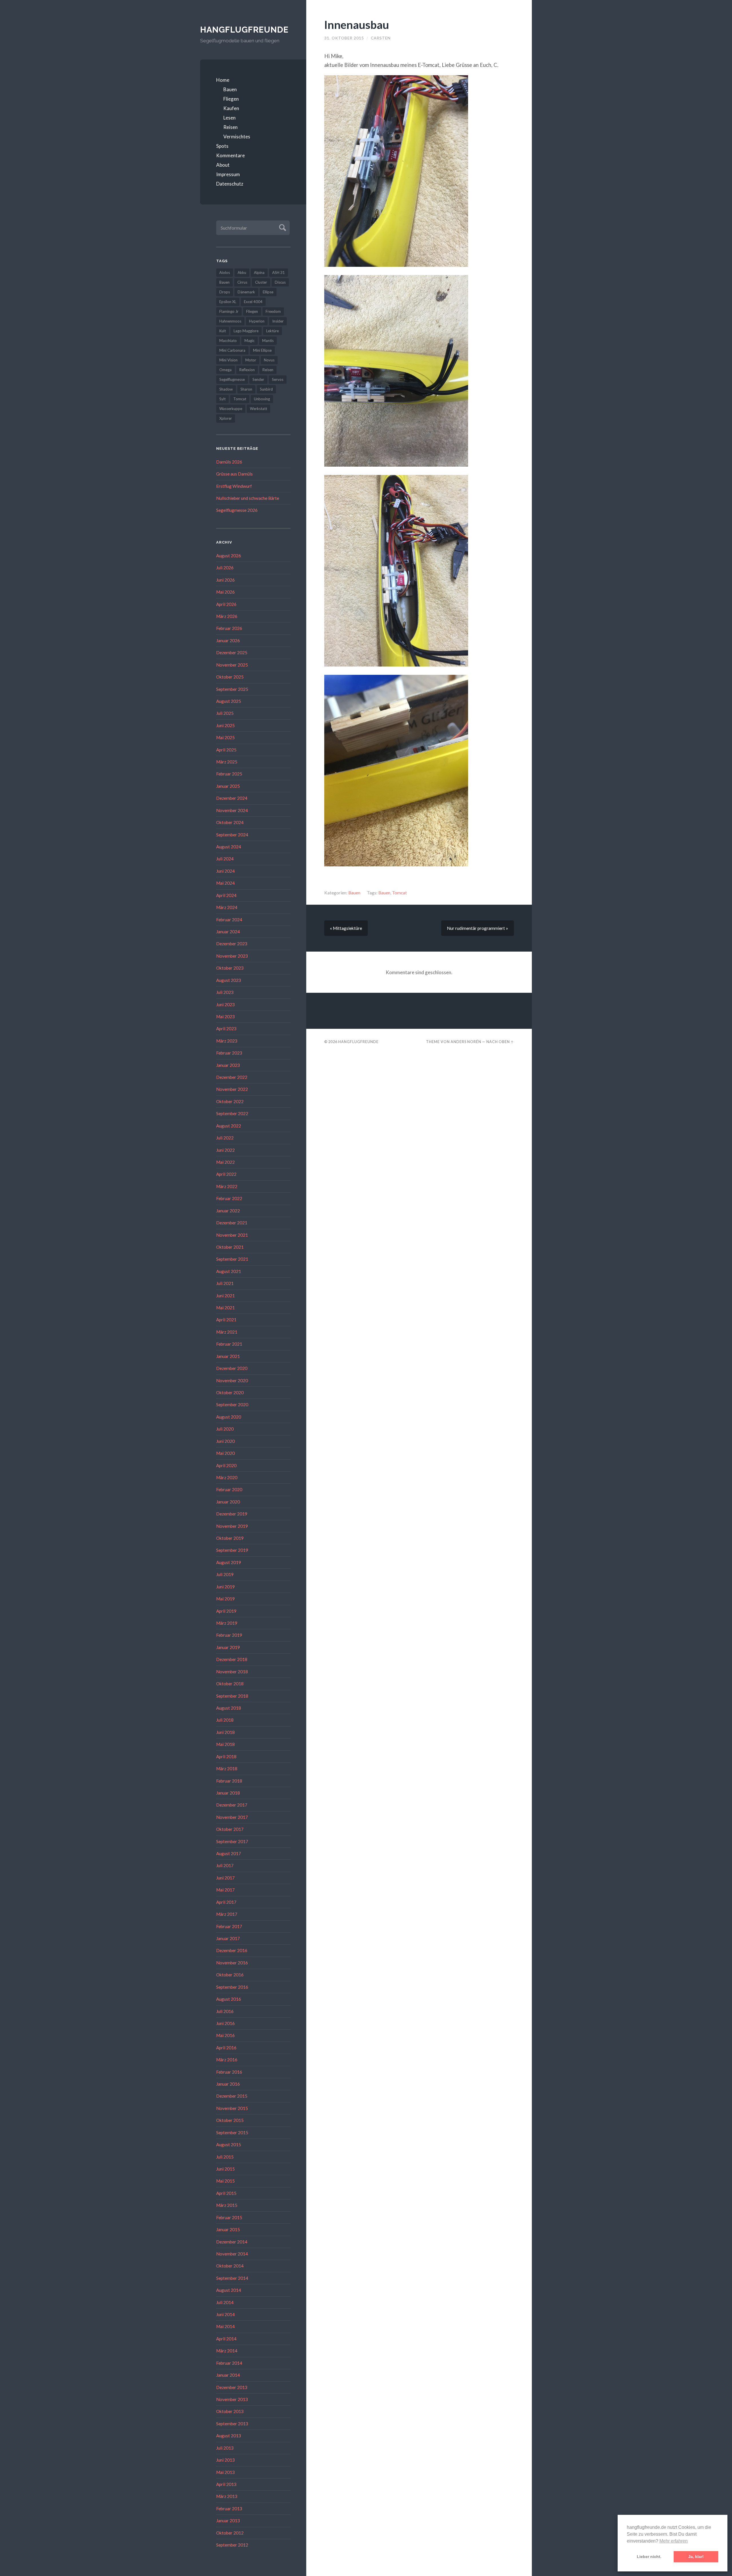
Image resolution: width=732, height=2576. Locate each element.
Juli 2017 (225, 1865)
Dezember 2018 (232, 1659)
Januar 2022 (228, 1211)
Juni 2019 (225, 1587)
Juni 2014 (225, 2314)
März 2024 (227, 907)
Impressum (228, 174)
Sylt (222, 399)
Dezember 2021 (232, 1223)
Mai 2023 (225, 1017)
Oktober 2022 (230, 1101)
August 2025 (229, 701)
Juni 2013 (225, 2460)
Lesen (229, 118)
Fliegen (231, 99)
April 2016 (226, 2048)
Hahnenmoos (230, 321)
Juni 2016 (225, 2023)
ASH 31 (279, 272)
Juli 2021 (225, 1283)
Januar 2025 (228, 786)
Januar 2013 (228, 2521)
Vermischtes (237, 137)
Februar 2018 (229, 1781)
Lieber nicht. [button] (649, 2557)
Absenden (282, 227)
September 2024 (232, 835)
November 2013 (232, 2399)
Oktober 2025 (230, 677)
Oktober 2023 (230, 968)
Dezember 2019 (232, 1514)
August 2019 (229, 1562)
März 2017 (227, 1914)
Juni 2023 (225, 1004)
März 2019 (227, 1623)
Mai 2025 (225, 737)
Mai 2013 (225, 2472)
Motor (251, 360)
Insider (278, 321)
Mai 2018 (225, 1744)
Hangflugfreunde (244, 30)
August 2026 (229, 556)
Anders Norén (466, 1042)
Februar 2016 (229, 2072)
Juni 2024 (225, 871)
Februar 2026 (229, 628)
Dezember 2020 (232, 1368)
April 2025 (226, 750)
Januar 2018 (228, 1793)
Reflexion (247, 370)
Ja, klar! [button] (696, 2557)
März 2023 (227, 1041)
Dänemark (246, 292)
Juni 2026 (225, 580)
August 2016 (229, 1999)
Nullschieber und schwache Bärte (248, 498)
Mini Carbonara (232, 350)
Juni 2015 (225, 2169)
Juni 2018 (225, 1732)
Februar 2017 (229, 1926)
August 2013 (229, 2436)
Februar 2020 (229, 1489)
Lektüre (272, 331)
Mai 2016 (225, 2035)
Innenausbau (357, 24)
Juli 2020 (225, 1429)
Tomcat (240, 399)
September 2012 (232, 2545)
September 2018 (232, 1696)
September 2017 (232, 1841)
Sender (258, 379)
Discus (280, 282)
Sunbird (266, 389)
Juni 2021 (225, 1296)
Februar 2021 (229, 1344)
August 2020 (229, 1417)
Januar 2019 (228, 1647)
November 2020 (232, 1381)
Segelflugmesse (232, 379)
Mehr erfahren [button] (674, 2541)
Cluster (261, 282)
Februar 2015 (229, 2217)
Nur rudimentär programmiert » (478, 928)
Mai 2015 (225, 2181)
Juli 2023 (225, 992)
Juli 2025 (225, 713)
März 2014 (227, 2351)
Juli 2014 (225, 2302)
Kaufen (231, 108)
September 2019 (232, 1550)
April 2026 (226, 604)
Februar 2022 (229, 1198)
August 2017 (229, 1853)
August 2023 (229, 980)
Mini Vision (228, 360)
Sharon (246, 389)
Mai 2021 (225, 1308)
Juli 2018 (225, 1720)
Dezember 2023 (232, 944)
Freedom (273, 311)
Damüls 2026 (229, 462)
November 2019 (232, 1526)
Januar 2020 (228, 1502)
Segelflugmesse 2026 (237, 510)
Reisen (230, 127)
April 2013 (226, 2484)
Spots (222, 146)
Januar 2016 (228, 2084)
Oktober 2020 (230, 1393)
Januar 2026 (228, 640)
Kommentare (230, 155)
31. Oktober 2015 (344, 38)
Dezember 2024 (232, 798)
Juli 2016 (225, 2011)
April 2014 (226, 2339)
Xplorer (226, 418)
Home (223, 80)
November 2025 (232, 665)
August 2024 (229, 847)
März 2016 (227, 2060)
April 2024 (226, 895)
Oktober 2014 (230, 2266)
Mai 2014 (225, 2326)
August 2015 (229, 2145)
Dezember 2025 (232, 653)
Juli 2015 (225, 2157)
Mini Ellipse (262, 350)
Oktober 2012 (230, 2533)
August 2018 (229, 1708)
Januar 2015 (228, 2229)
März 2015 (227, 2205)
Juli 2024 (225, 859)
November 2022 (232, 1089)
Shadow (226, 389)
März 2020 (227, 1477)
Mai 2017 (225, 1890)
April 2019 (226, 1611)
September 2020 (232, 1405)
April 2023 (226, 1029)
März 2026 (227, 616)
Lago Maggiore (246, 331)
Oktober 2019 (230, 1538)
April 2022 (226, 1174)
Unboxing (262, 399)
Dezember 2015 (232, 2096)
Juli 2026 (225, 568)
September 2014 (232, 2278)
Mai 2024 (225, 883)
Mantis (268, 341)
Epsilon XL (228, 302)
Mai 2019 (225, 1599)
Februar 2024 (229, 920)
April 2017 (226, 1902)
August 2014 (229, 2290)
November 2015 (232, 2108)
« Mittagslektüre (346, 928)
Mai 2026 (225, 592)
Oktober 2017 (230, 1829)
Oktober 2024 (230, 822)
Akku (242, 272)
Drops (225, 292)
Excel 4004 (253, 302)
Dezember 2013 (232, 2387)
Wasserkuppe (231, 409)
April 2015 (226, 2193)
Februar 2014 (229, 2363)
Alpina (259, 272)
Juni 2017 (225, 1878)
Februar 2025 (229, 774)
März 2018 (227, 1769)
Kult (223, 331)
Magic (249, 341)
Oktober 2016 (230, 1975)
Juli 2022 (225, 1138)
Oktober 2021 (230, 1247)
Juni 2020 (225, 1441)
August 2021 (229, 1271)
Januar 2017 (228, 1938)
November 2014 (232, 2254)
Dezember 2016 (232, 1950)
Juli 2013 (225, 2448)
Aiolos (225, 272)
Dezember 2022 (232, 1077)
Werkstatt (258, 409)
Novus (269, 360)
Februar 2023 (229, 1053)
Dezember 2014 (232, 2242)
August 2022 (229, 1126)
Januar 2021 (228, 1356)
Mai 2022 (225, 1162)
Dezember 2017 (232, 1805)
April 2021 (226, 1320)
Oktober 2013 (230, 2411)
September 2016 (232, 1987)
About (223, 165)
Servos (278, 379)
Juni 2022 (225, 1150)
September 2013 (232, 2424)
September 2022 (232, 1113)
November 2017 (232, 1817)
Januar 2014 (228, 2375)
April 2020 (226, 1465)
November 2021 (232, 1235)
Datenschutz (230, 184)
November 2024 (232, 810)
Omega (225, 370)
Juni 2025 (225, 725)
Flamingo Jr (229, 311)
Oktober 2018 (230, 1684)
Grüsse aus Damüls (234, 474)
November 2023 (232, 956)
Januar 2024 (228, 932)
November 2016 (232, 1963)
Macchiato (228, 341)
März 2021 (227, 1332)
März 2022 (227, 1186)
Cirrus (242, 282)
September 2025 (232, 689)
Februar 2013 (229, 2509)
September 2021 (232, 1259)
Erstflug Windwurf (234, 486)
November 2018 (232, 1672)
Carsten (381, 38)
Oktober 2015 (230, 2120)
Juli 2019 (225, 1574)
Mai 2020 (225, 1453)
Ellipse (268, 292)
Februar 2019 (229, 1635)
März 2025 (227, 762)
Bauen (230, 89)
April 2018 (226, 1757)
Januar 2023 (228, 1065)
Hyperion (257, 321)
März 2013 (227, 2496)
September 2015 (232, 2133)
